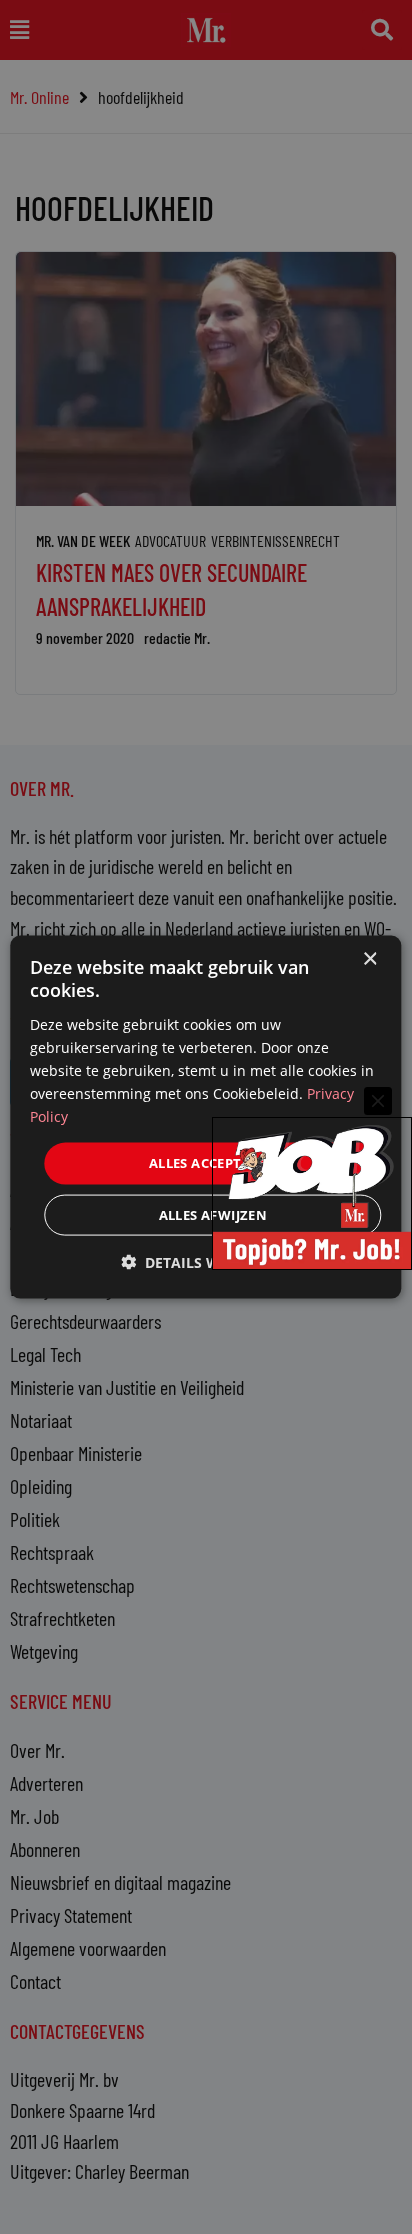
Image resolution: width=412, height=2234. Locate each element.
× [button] (369, 959)
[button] (206, 1261)
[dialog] (205, 1117)
